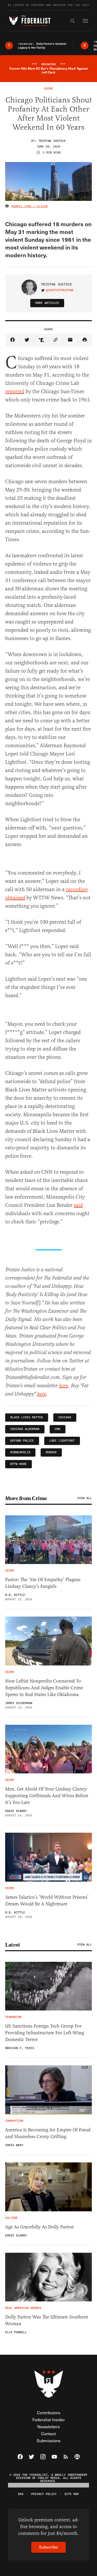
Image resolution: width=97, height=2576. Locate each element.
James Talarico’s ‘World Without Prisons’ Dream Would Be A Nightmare (47, 1900)
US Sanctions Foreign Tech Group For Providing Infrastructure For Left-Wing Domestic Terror (44, 2033)
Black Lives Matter (27, 1417)
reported (15, 391)
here (64, 1386)
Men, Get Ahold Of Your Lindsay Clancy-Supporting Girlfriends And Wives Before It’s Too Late (47, 1796)
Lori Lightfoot (62, 1441)
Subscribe (48, 2547)
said (78, 1205)
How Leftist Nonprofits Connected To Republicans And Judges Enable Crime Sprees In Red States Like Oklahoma (44, 1688)
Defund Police (22, 1441)
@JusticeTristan (60, 290)
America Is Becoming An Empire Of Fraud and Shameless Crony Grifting (48, 2133)
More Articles (47, 303)
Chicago (65, 1417)
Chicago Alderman (25, 1429)
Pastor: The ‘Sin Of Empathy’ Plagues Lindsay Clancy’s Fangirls (43, 1583)
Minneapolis (20, 1452)
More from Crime (26, 1498)
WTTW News (18, 1464)
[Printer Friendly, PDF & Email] (85, 340)
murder (51, 1452)
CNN (58, 1429)
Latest (13, 1945)
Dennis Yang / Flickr (30, 206)
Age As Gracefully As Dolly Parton (40, 2227)
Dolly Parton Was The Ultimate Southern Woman (47, 2320)
